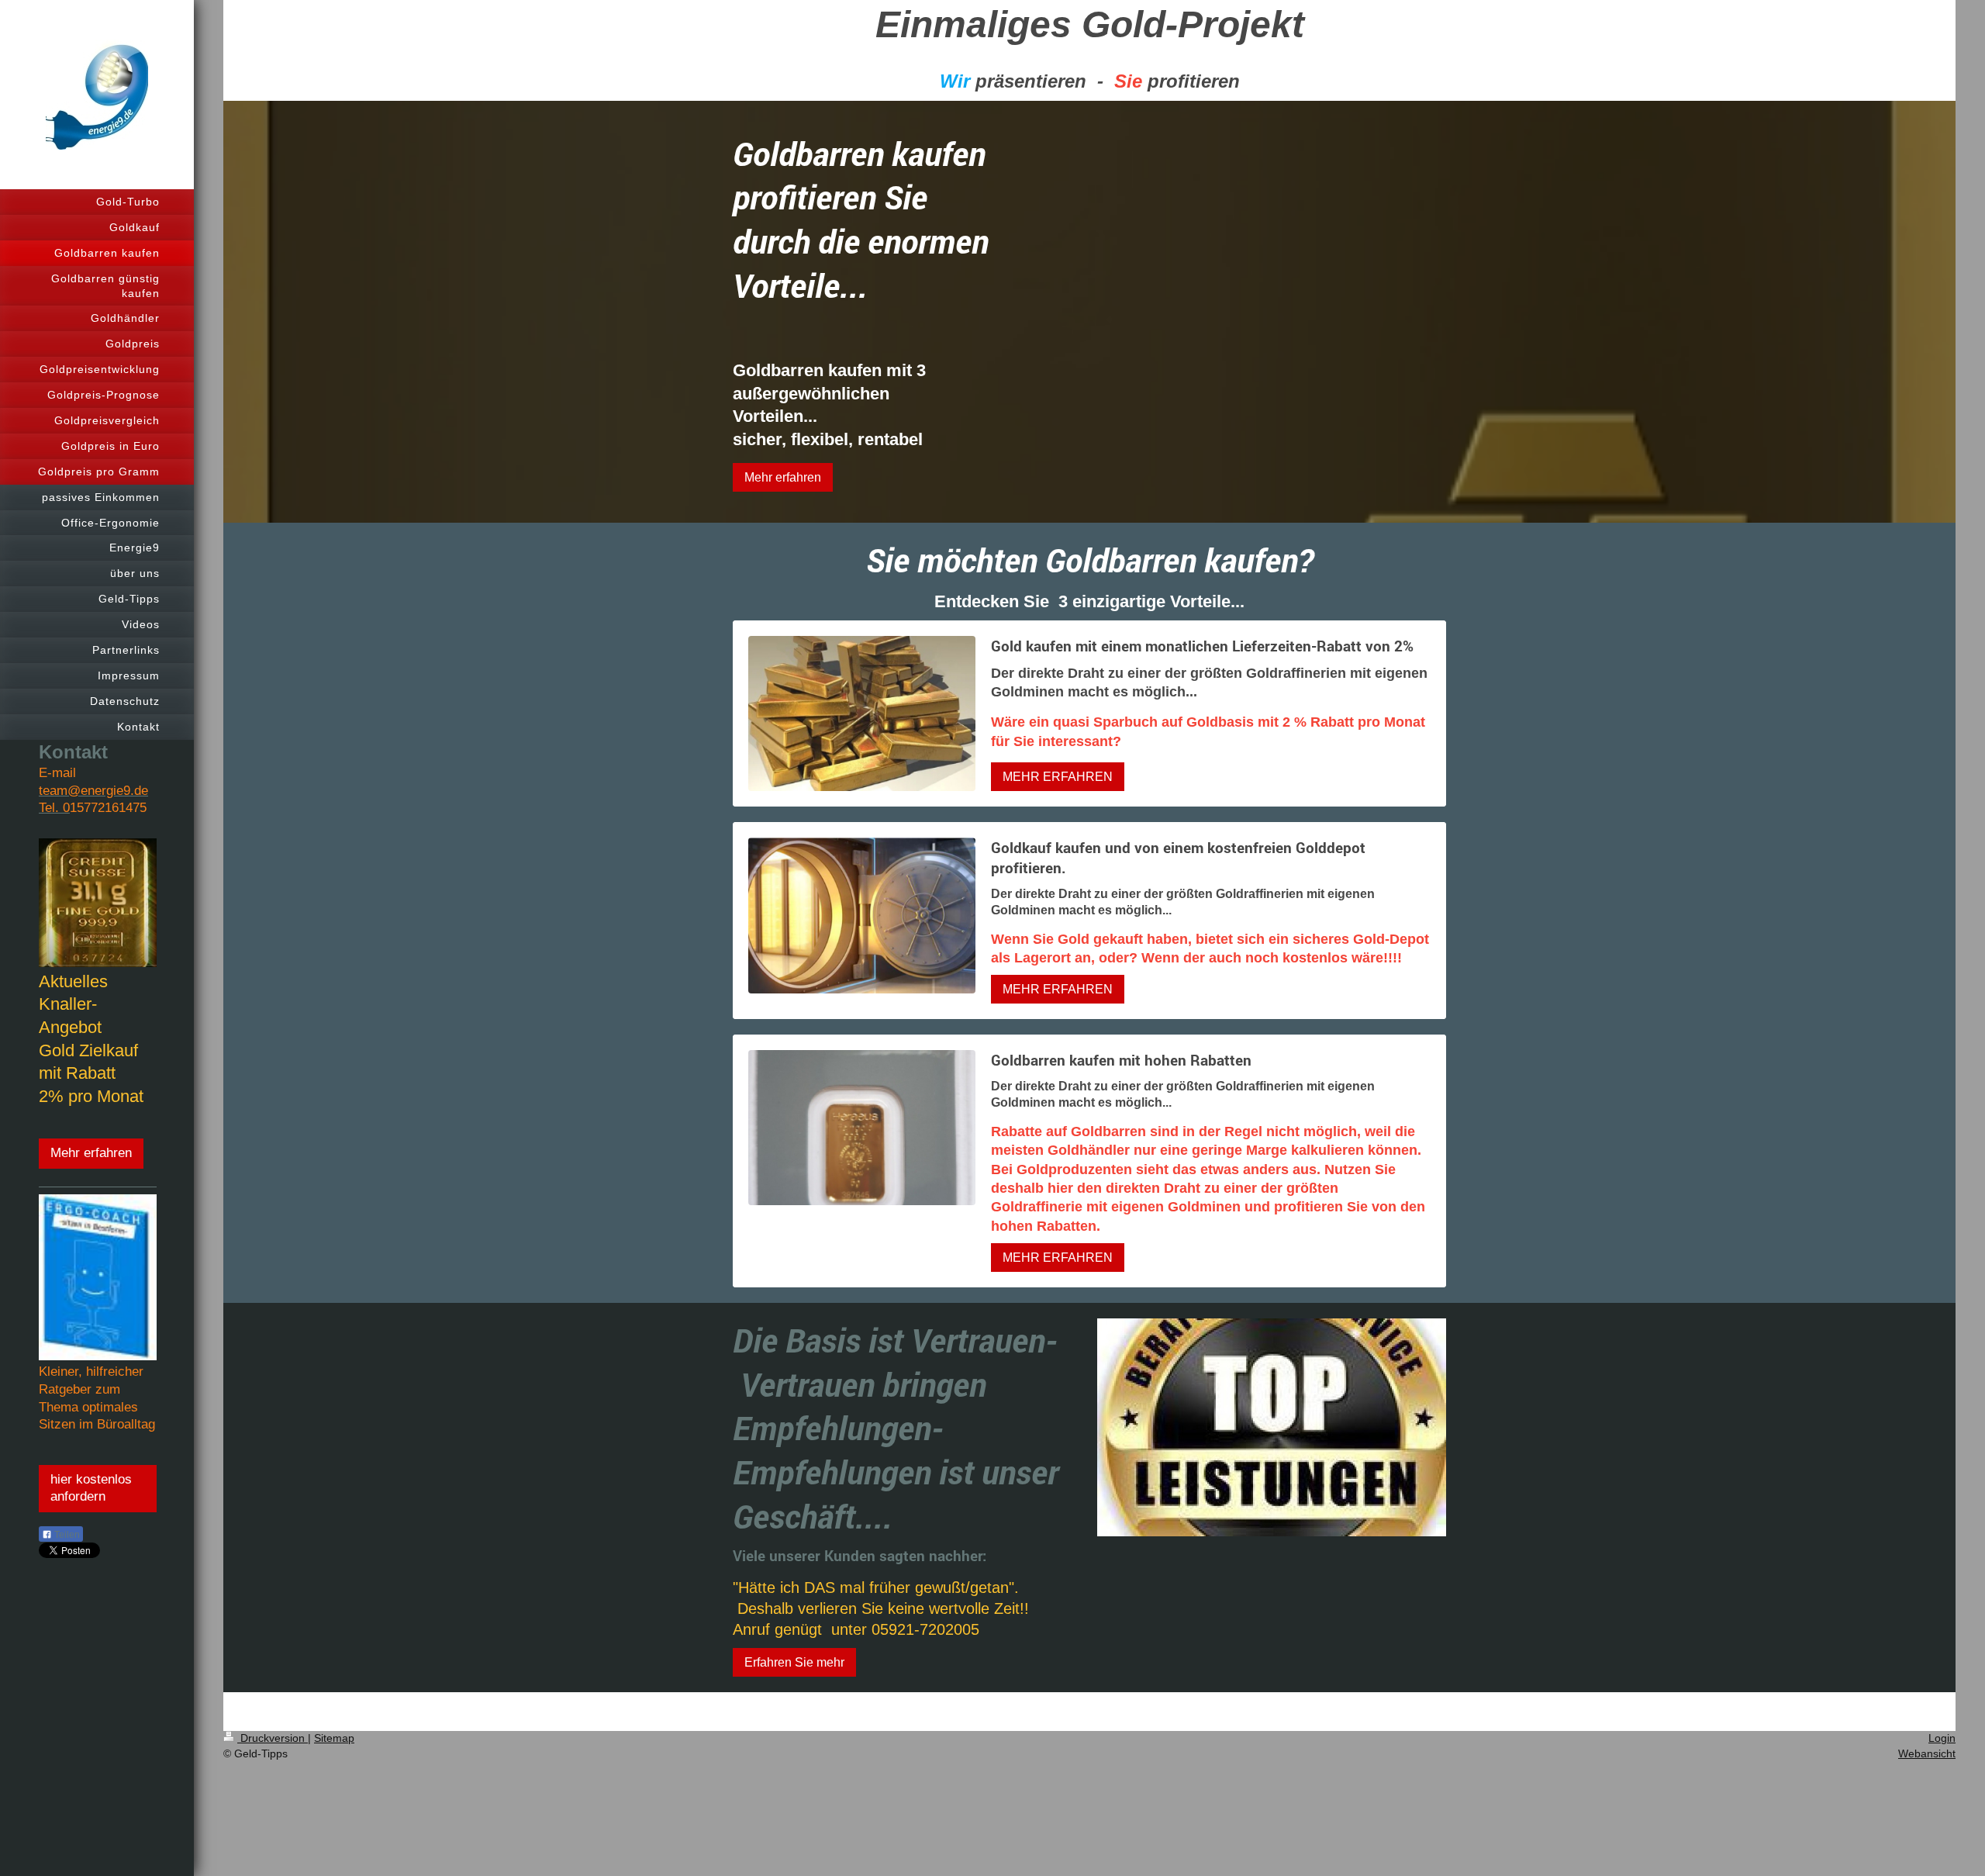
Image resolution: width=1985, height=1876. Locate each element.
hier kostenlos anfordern (91, 1488)
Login (1942, 1738)
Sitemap (334, 1738)
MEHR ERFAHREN (1058, 777)
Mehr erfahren (91, 1153)
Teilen (66, 1535)
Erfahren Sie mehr (794, 1662)
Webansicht (1927, 1753)
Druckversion (273, 1738)
